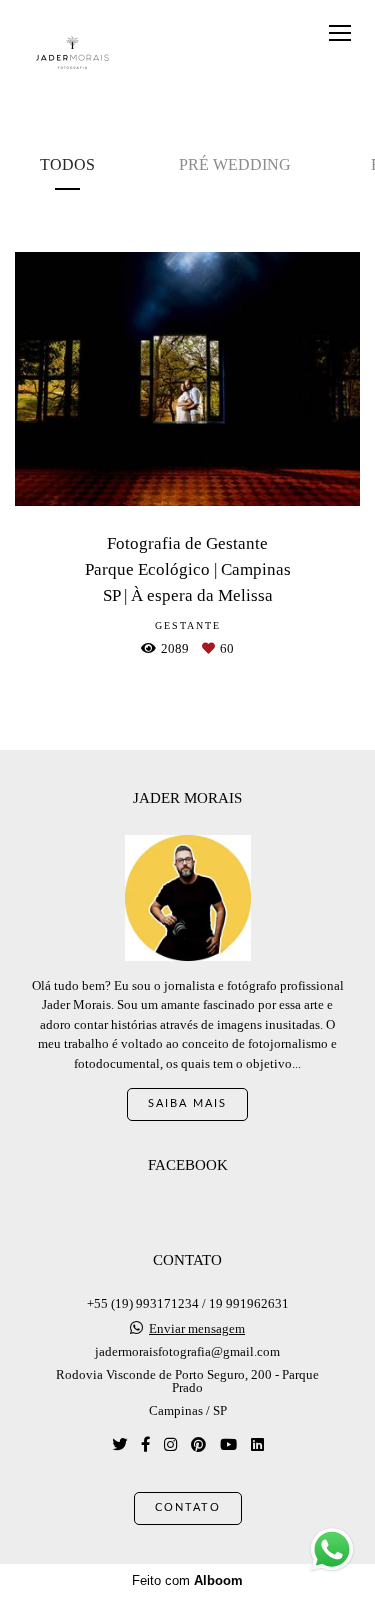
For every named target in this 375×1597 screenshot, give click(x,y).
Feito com (187, 1580)
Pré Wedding (235, 164)
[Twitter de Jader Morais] (119, 1444)
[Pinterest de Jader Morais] (198, 1444)
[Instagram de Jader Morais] (170, 1444)
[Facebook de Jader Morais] (145, 1444)
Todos (67, 164)
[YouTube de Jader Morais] (228, 1444)
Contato (188, 1507)
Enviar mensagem (197, 1328)
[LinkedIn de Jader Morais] (257, 1444)
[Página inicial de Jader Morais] (72, 53)
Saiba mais (187, 1103)
